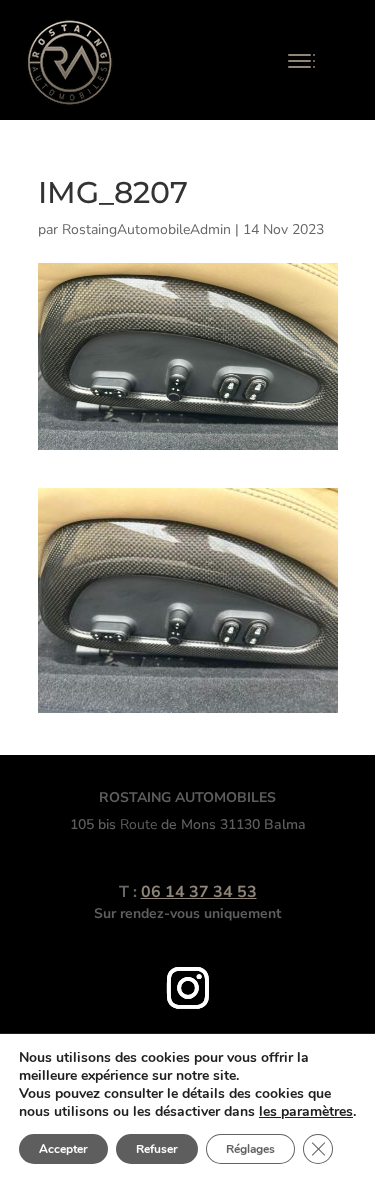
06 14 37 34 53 (199, 892)
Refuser (157, 1149)
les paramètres (306, 1112)
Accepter (63, 1149)
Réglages (250, 1149)
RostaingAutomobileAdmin (146, 229)
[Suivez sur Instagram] (188, 988)
